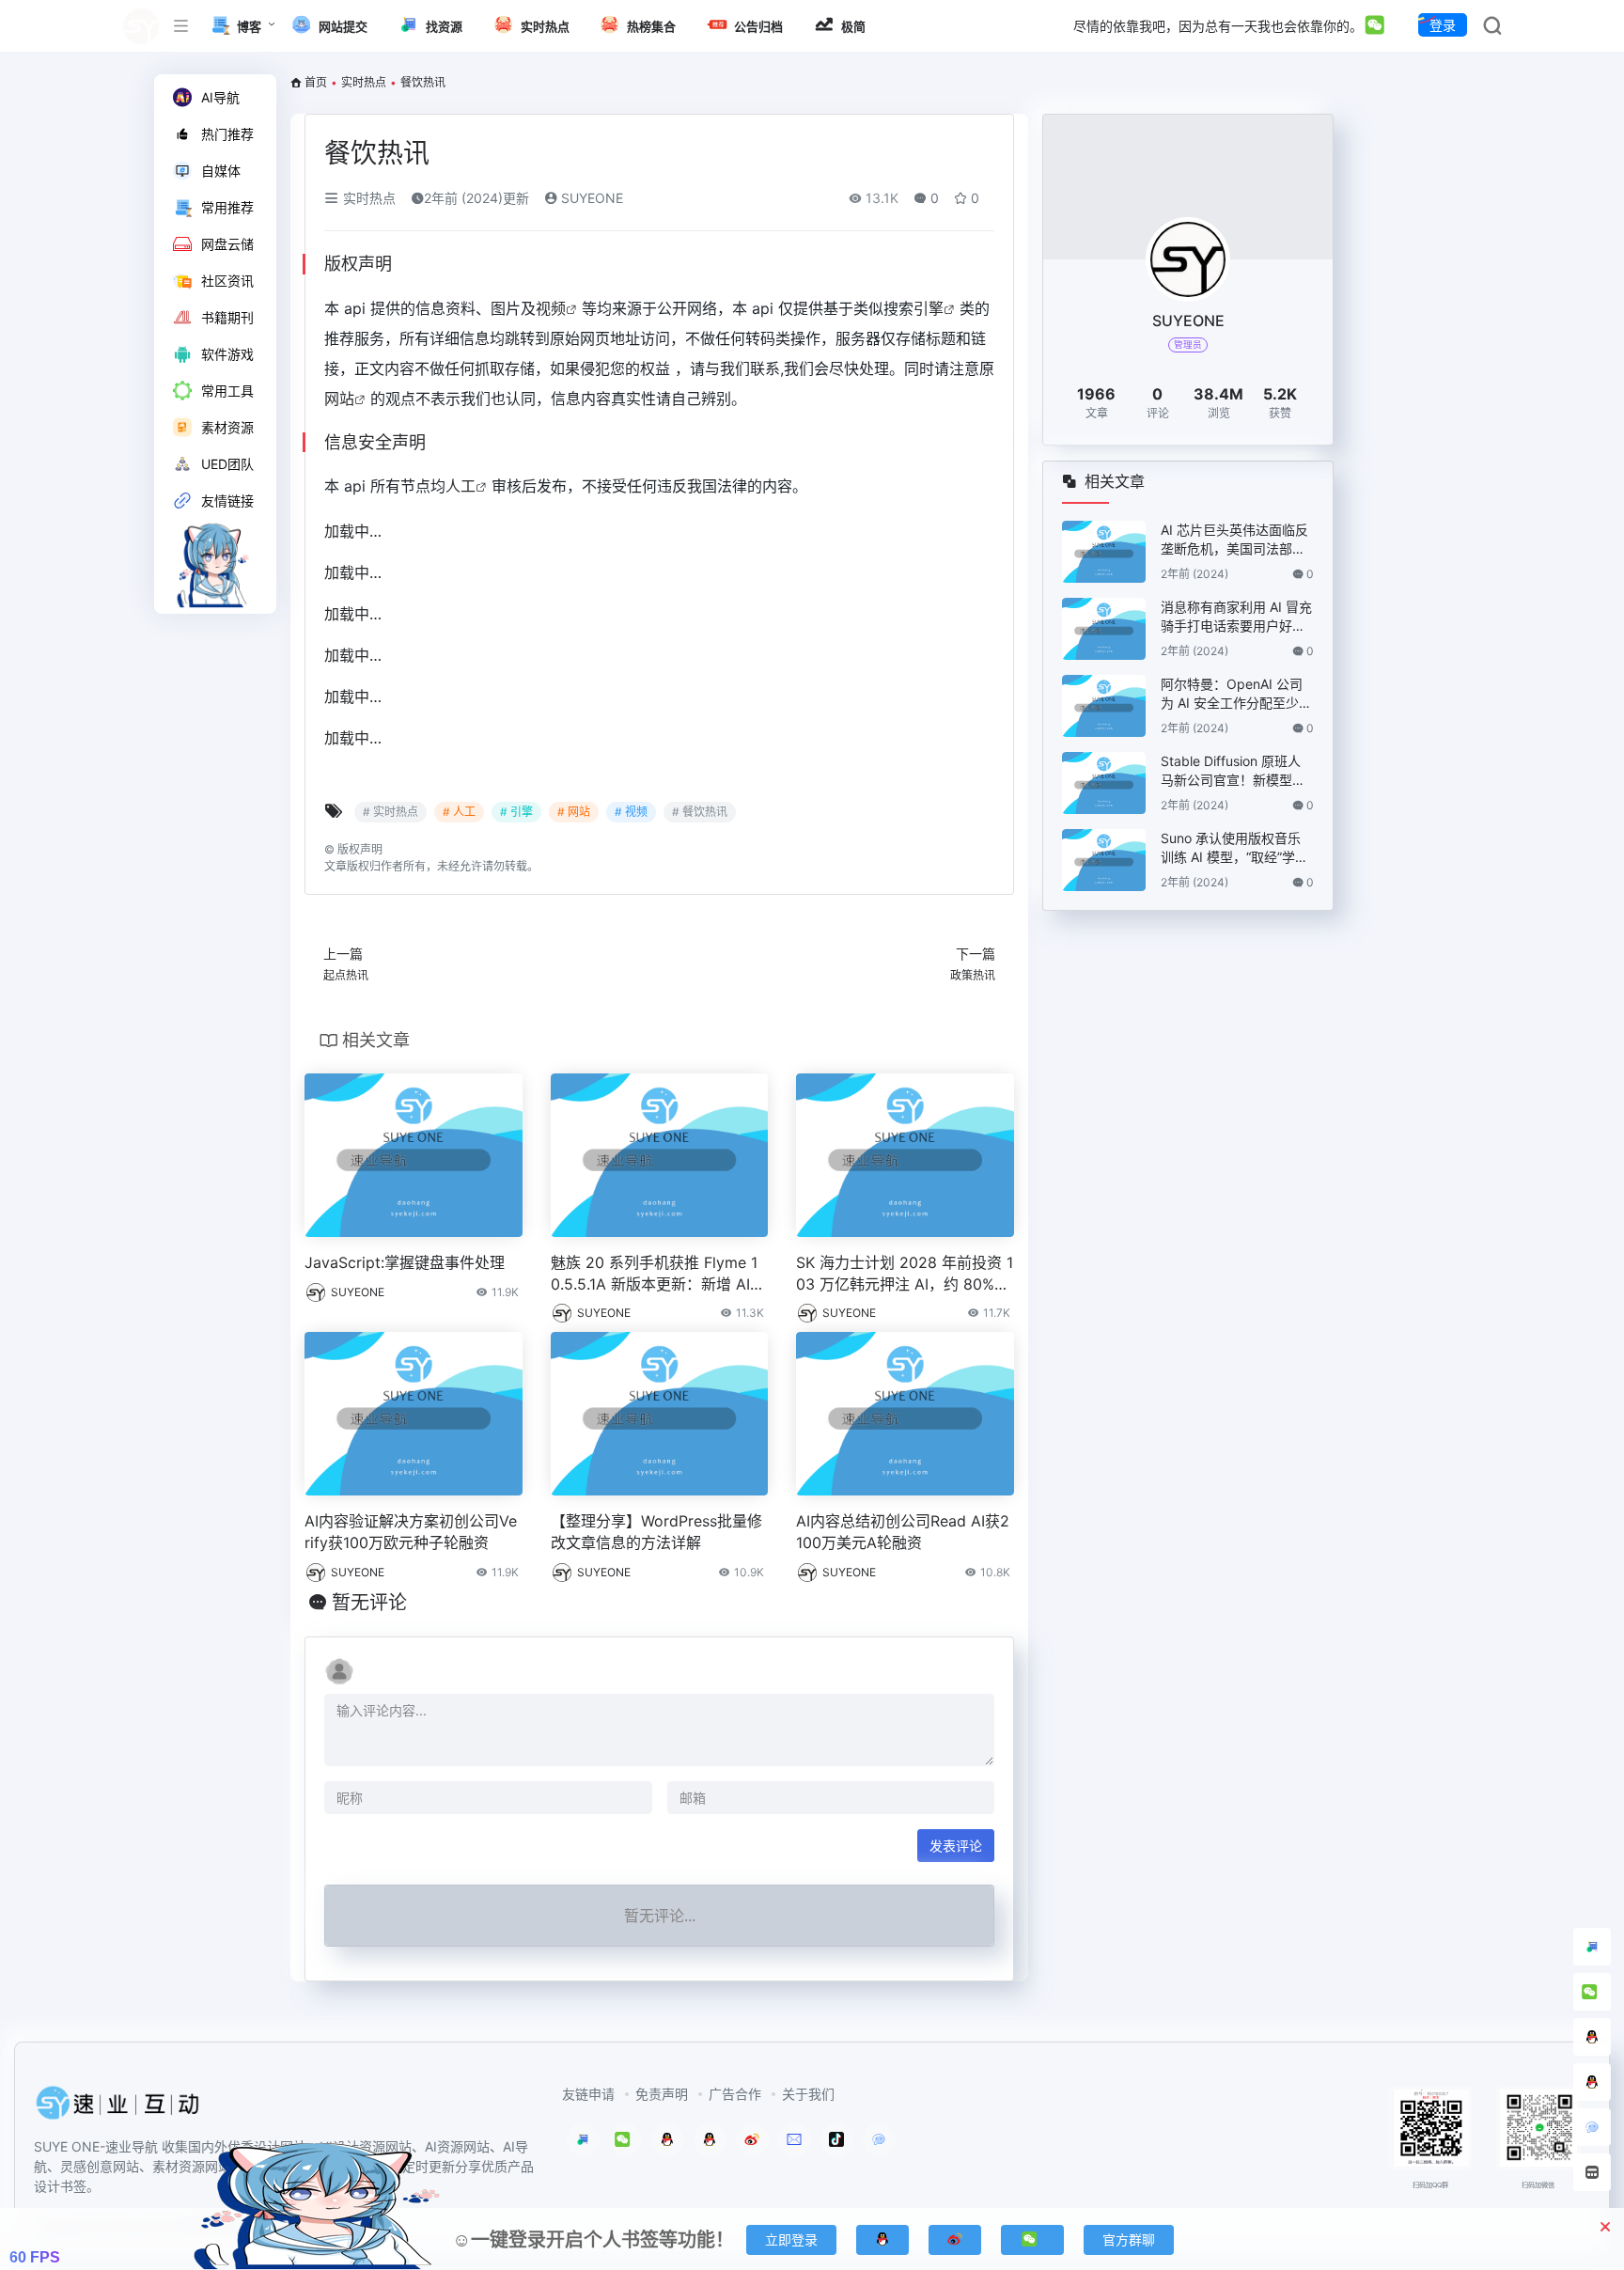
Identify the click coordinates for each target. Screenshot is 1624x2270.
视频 (551, 308)
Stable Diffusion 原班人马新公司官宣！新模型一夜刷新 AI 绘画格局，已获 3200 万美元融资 (1236, 771)
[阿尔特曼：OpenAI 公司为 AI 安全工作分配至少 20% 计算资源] (1104, 706)
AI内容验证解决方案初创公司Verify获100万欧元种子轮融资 (411, 1532)
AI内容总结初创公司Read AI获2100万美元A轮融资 (903, 1532)
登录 (1443, 25)
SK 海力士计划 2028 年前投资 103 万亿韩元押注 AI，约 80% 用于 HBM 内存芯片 (905, 1274)
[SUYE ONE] (118, 2108)
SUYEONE (590, 198)
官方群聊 (1129, 2239)
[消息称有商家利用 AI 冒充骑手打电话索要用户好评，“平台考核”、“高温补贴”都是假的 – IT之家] (1104, 629)
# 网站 (574, 812)
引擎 (929, 308)
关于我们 (808, 2094)
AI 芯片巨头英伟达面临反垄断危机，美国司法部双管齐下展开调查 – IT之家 (1234, 540)
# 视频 (631, 812)
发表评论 (956, 1846)
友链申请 (588, 2094)
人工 (461, 486)
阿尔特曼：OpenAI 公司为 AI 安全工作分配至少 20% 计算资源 (1235, 694)
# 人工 (459, 812)
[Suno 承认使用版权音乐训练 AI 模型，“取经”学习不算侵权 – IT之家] (1104, 860)
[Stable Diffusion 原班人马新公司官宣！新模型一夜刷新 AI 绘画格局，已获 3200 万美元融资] (1104, 783)
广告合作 (735, 2094)
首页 (316, 82)
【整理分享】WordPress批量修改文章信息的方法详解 (656, 1532)
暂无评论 (369, 1603)
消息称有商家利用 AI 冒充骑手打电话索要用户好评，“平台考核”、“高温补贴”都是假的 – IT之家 (1236, 617)
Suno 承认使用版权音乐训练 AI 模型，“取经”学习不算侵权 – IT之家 (1234, 848)
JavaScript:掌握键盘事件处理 (405, 1262)
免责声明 (662, 2094)
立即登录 (791, 2239)
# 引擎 (516, 812)
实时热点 (364, 82)
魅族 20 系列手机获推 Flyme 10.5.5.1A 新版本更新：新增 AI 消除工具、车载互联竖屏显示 (654, 1274)
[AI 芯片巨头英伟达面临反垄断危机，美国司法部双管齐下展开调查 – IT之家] (1104, 552)
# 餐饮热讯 (700, 812)
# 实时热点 (390, 812)
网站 (339, 399)
